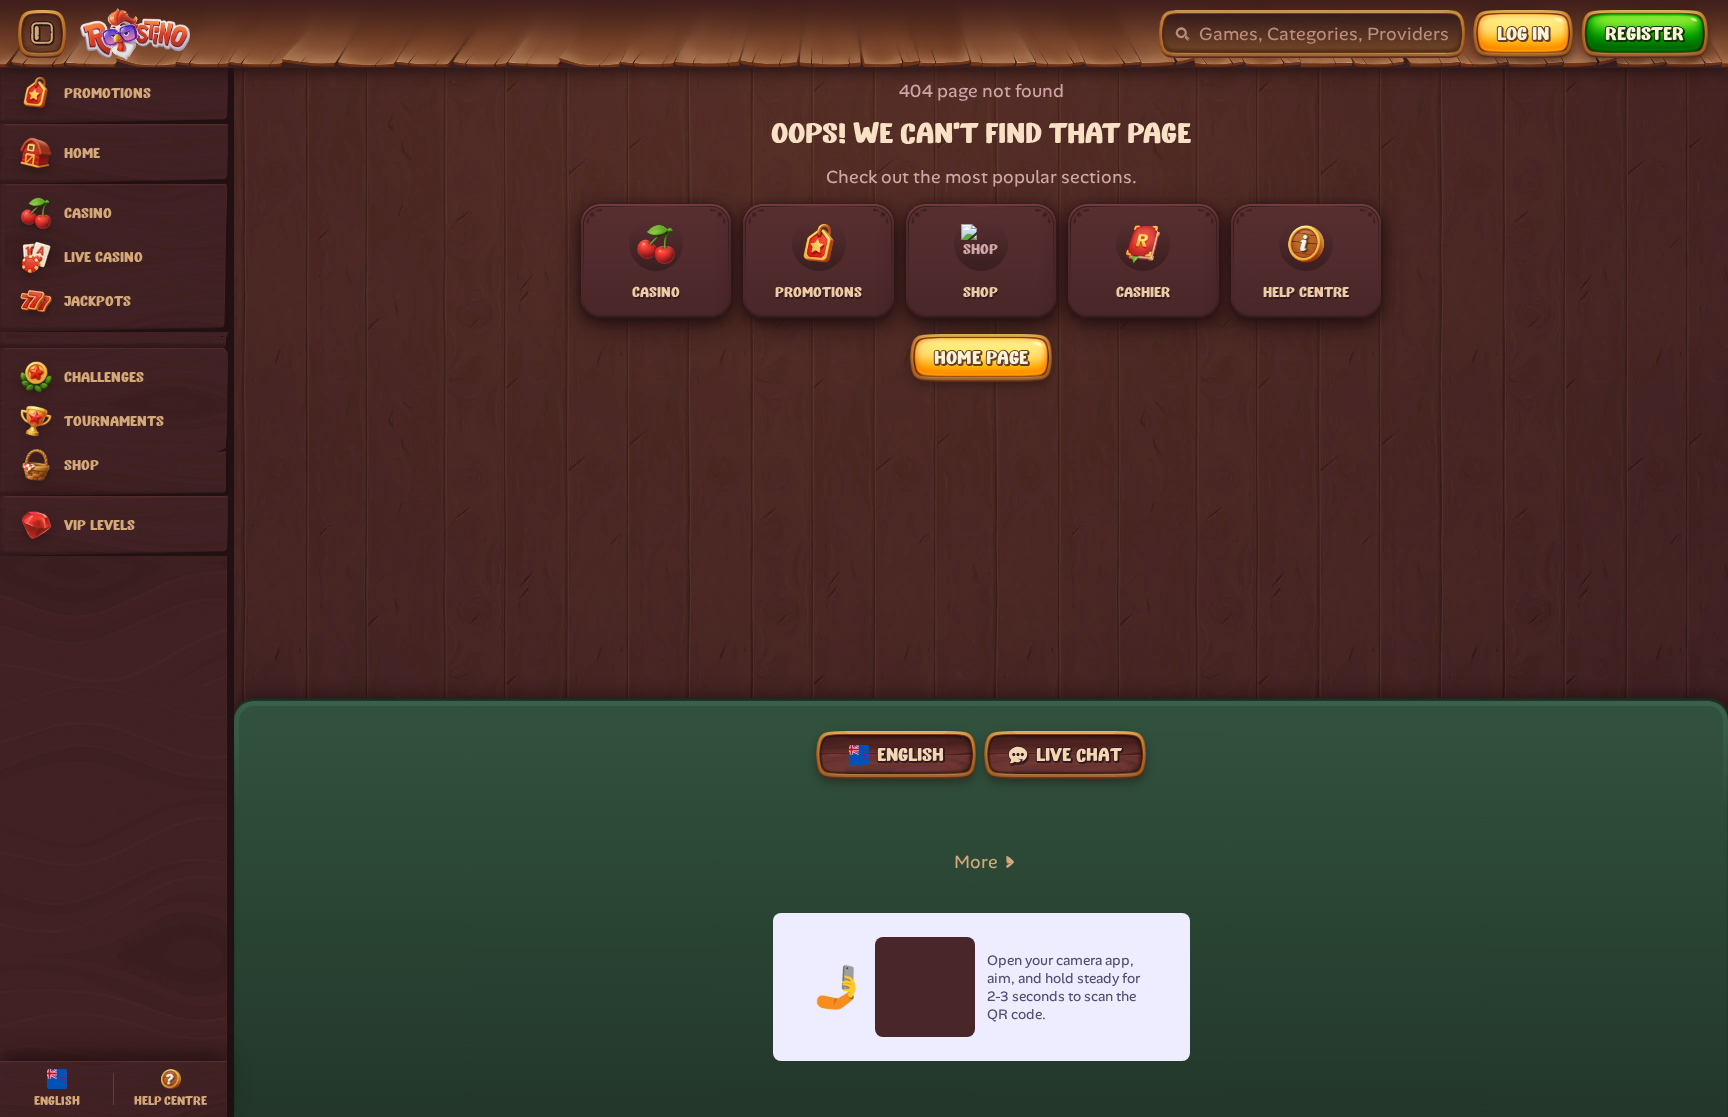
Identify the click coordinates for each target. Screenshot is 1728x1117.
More (976, 862)
